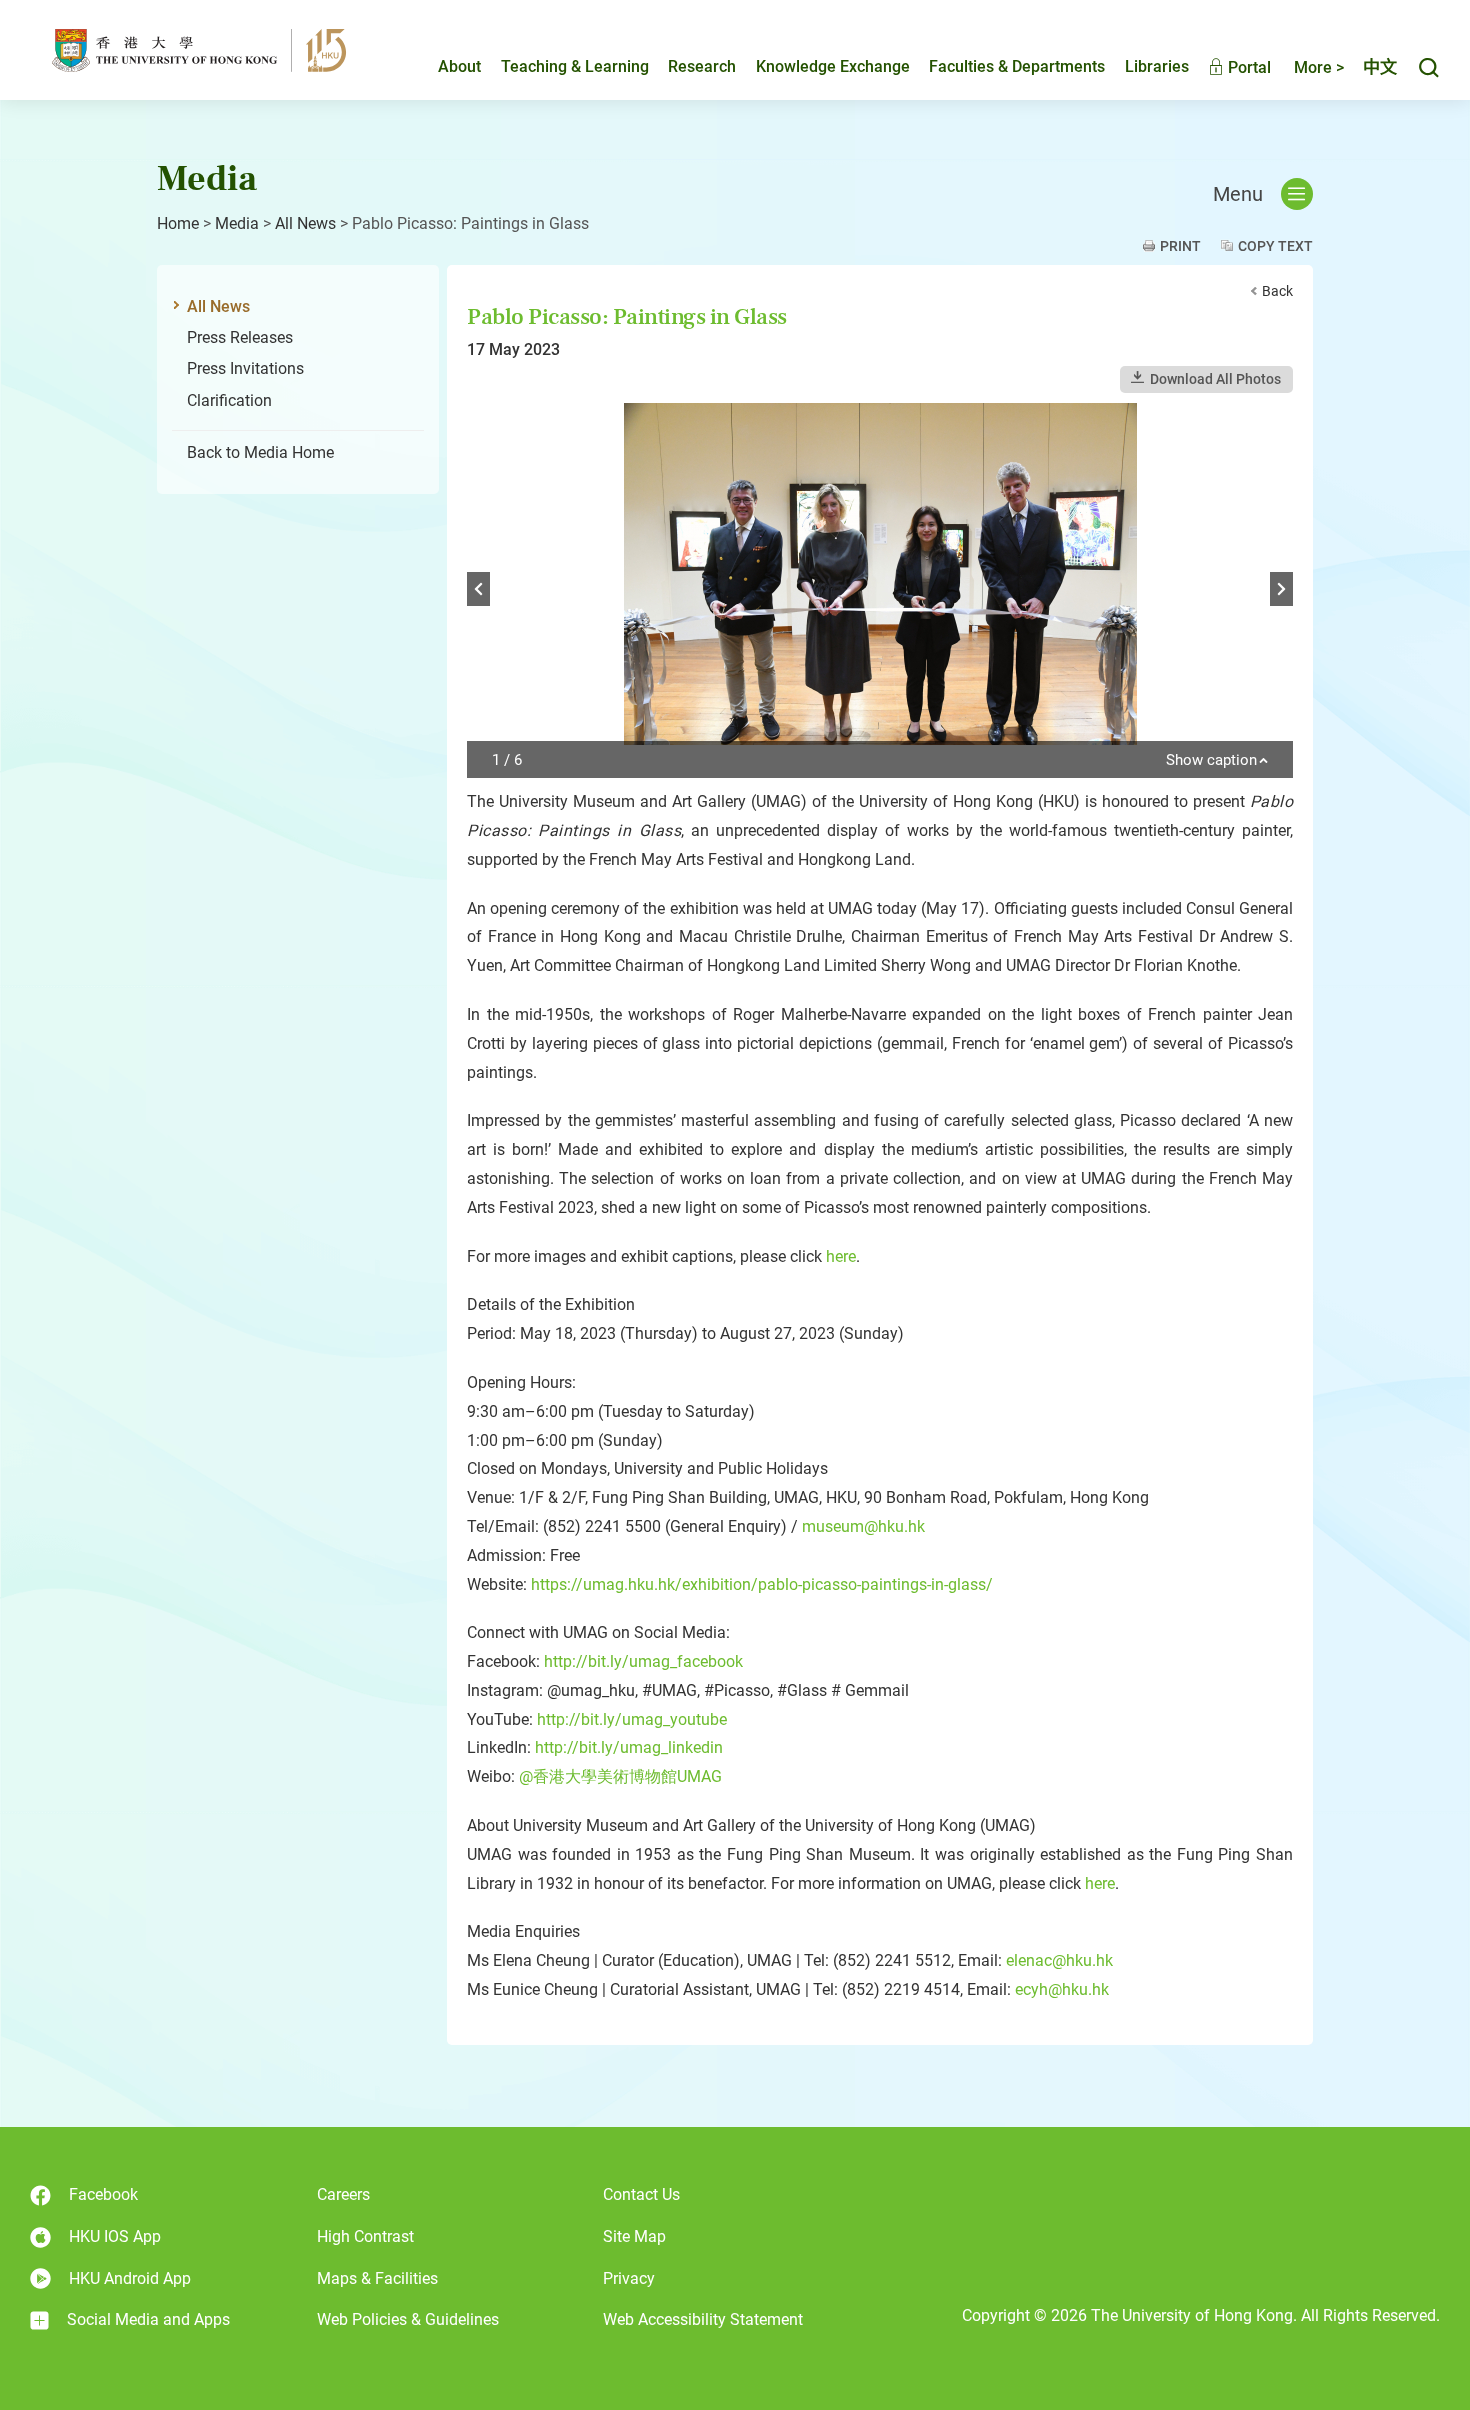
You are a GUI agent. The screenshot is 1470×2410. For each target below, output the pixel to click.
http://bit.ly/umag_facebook (643, 1661)
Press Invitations (245, 368)
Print (1180, 246)
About (459, 66)
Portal (1247, 67)
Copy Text (1275, 246)
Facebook (103, 2194)
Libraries (1157, 66)
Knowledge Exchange (833, 66)
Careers (343, 2194)
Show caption (1211, 761)
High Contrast (365, 2236)
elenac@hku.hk (1059, 1960)
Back (1277, 291)
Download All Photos (1215, 379)
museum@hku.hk (863, 1526)
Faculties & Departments (1017, 66)
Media (237, 223)
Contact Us (641, 2194)
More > (1319, 67)
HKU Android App (130, 2278)
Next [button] (1281, 589)
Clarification (229, 400)
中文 (1380, 67)
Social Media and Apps (148, 2319)
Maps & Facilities (377, 2278)
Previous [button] (478, 589)
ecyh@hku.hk (1062, 1989)
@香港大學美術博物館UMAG (620, 1776)
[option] (880, 590)
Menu (1238, 194)
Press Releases (240, 337)
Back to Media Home (260, 452)
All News (305, 223)
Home (178, 223)
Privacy (629, 2278)
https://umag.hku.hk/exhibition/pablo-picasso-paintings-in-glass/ (762, 1584)
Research (702, 66)
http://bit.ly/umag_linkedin (629, 1747)
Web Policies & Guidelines (408, 2319)
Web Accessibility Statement (703, 2319)
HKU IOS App (115, 2236)
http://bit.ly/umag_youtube (632, 1719)
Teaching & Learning (575, 66)
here (841, 1256)
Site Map (634, 2236)
